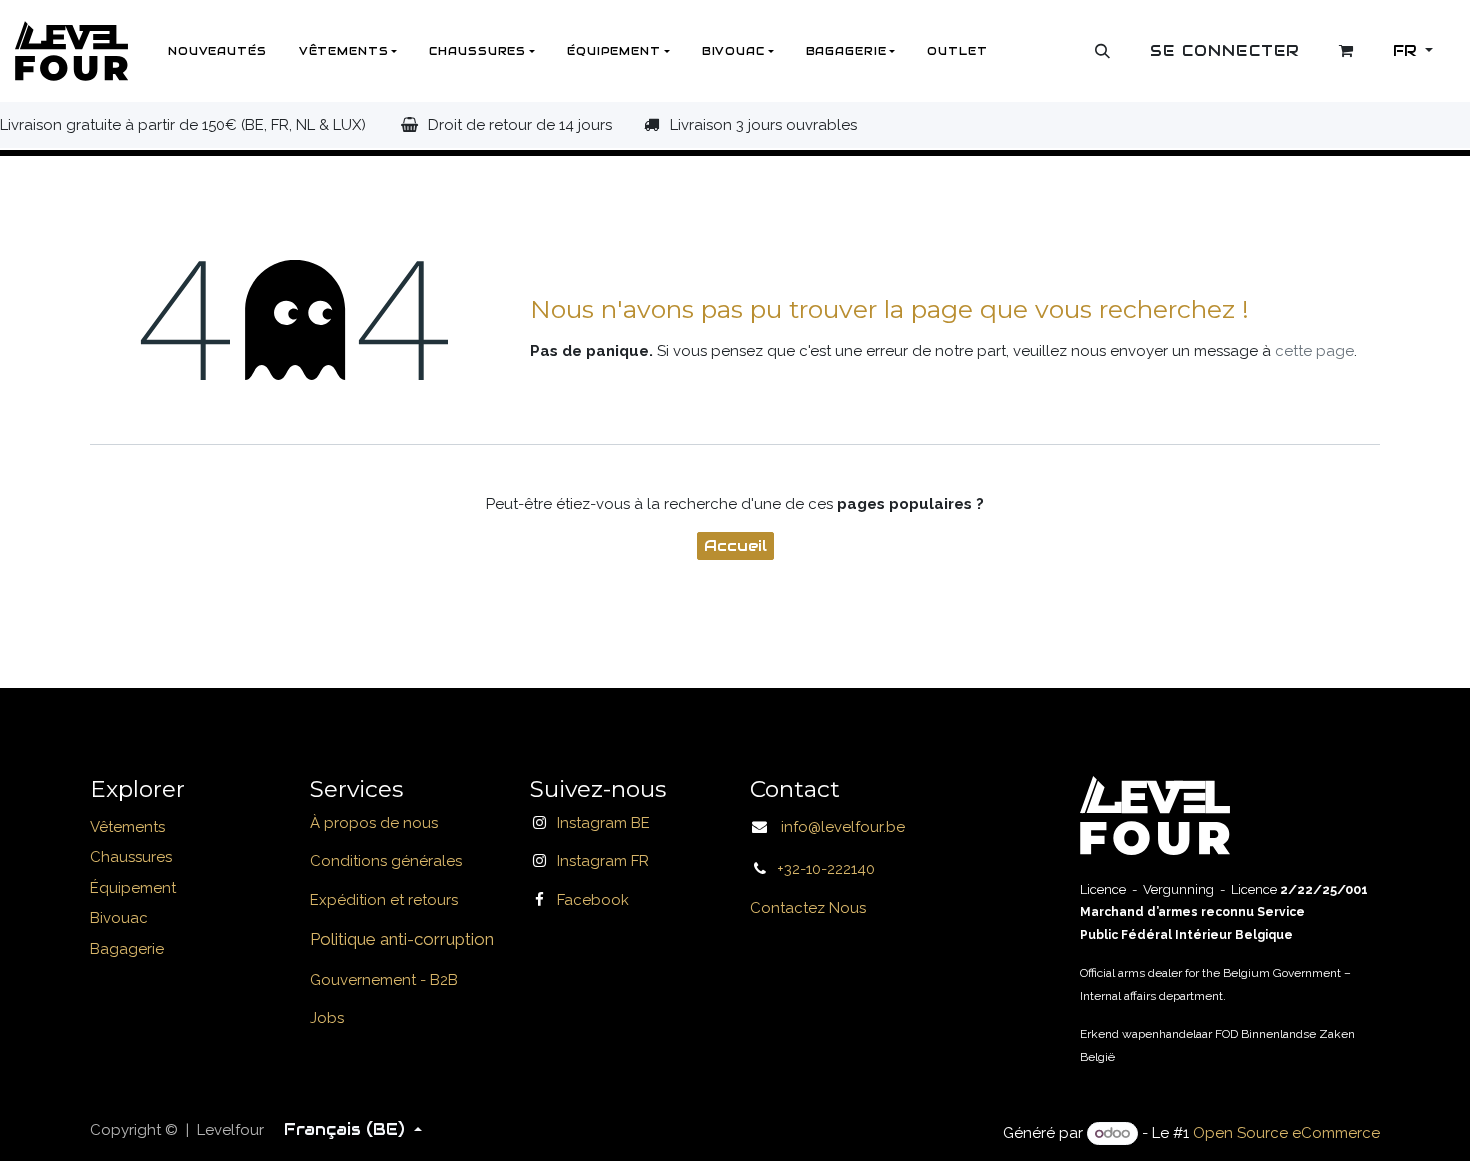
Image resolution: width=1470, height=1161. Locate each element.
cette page (1314, 351)
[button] (1103, 51)
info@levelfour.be (837, 827)
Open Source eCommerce (1286, 1133)
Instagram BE (603, 823)
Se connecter (1225, 50)
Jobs (327, 1018)
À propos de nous (374, 823)
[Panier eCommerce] (1347, 51)
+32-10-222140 (826, 869)
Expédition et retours (384, 900)
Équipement (133, 888)
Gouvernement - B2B (384, 980)
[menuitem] (217, 51)
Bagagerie (127, 949)
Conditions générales (386, 861)
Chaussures (131, 857)
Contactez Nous (808, 908)
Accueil (735, 545)
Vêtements (127, 827)
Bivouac (119, 918)
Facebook (593, 900)
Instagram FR (603, 861)
